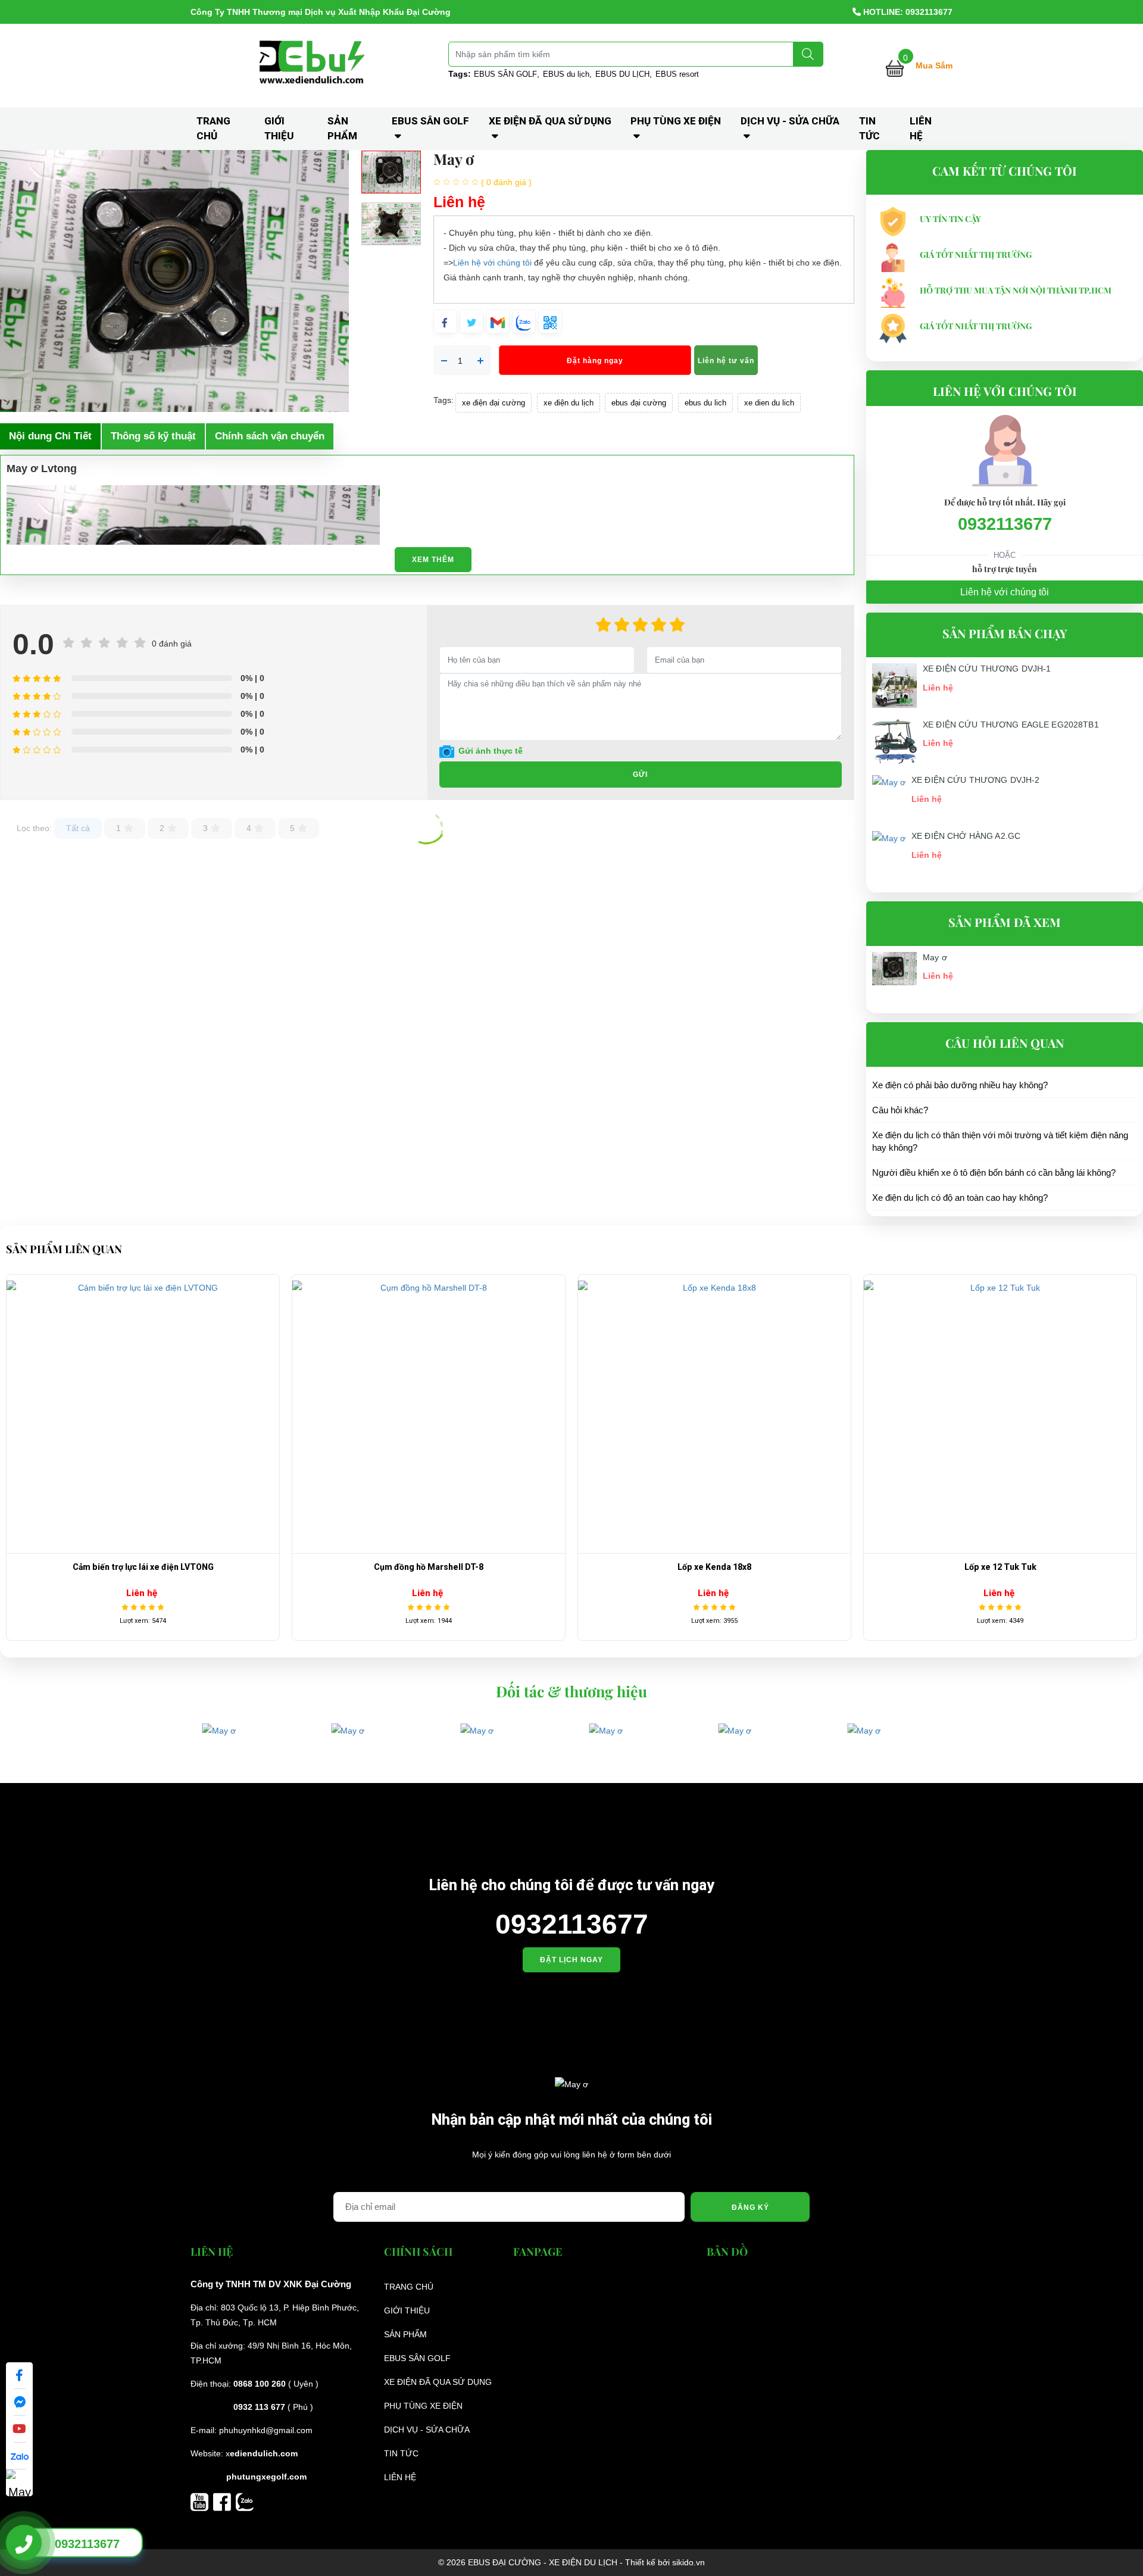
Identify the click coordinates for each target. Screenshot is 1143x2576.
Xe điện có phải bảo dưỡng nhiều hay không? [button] (960, 1085)
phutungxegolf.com (266, 2477)
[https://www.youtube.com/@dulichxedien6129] (202, 2501)
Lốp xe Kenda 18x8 (651, 1567)
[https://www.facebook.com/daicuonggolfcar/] (224, 2501)
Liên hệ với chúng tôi (492, 263)
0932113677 (1005, 524)
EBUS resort (677, 74)
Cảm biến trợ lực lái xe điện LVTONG (80, 1567)
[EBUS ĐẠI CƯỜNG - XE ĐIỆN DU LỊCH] (314, 65)
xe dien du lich (769, 403)
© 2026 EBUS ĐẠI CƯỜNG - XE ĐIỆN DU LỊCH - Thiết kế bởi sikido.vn (571, 2562)
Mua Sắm (934, 65)
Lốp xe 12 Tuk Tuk (937, 1567)
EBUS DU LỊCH (622, 74)
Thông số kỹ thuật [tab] (153, 436)
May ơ (935, 957)
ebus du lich (705, 403)
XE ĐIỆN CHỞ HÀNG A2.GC (966, 836)
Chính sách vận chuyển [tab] (270, 436)
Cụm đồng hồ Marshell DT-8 (366, 1567)
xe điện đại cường (494, 403)
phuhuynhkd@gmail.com (266, 2430)
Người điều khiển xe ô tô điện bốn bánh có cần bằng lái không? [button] (994, 1173)
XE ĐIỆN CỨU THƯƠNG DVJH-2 (976, 780)
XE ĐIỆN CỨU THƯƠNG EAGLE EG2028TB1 (1011, 725)
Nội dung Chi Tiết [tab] (50, 436)
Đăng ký (750, 2207)
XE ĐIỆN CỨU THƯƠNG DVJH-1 (987, 669)
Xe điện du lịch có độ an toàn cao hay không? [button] (960, 1198)
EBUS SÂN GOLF (505, 74)
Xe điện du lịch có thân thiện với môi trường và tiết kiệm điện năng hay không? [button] (1000, 1141)
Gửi (640, 775)
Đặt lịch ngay (571, 1960)
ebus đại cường (639, 403)
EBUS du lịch (566, 74)
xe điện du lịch (569, 403)
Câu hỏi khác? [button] (900, 1110)
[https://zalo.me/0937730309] (245, 2501)
